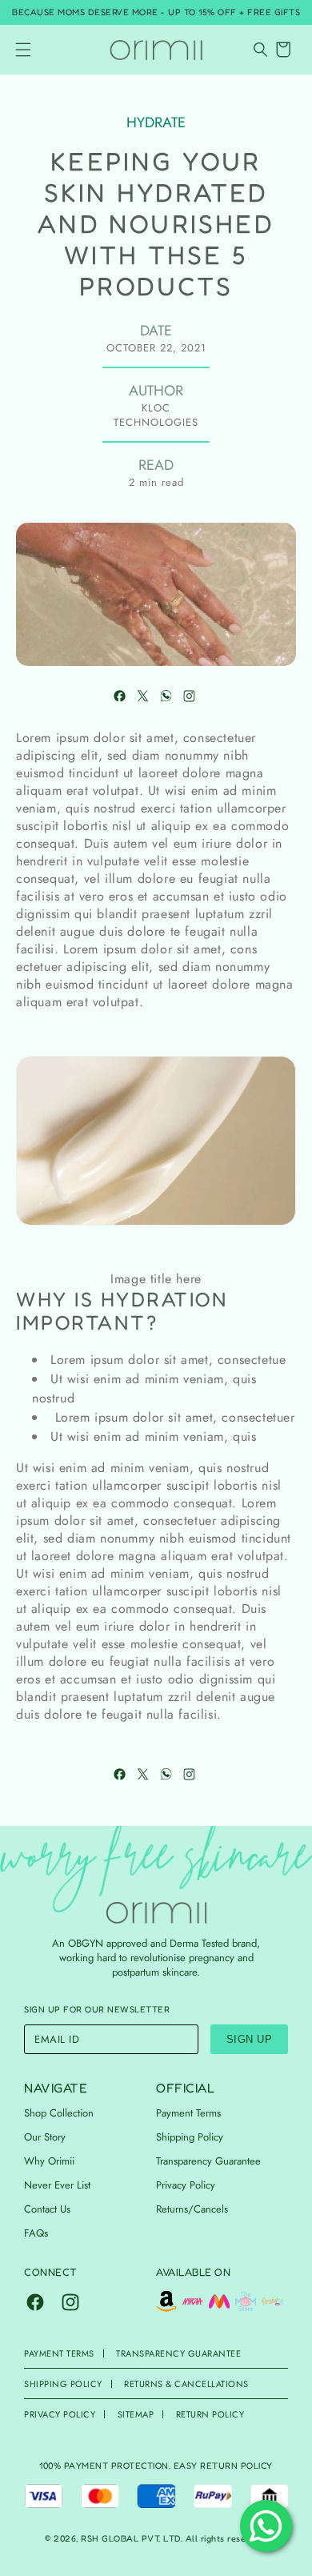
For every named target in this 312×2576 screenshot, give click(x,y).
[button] (23, 50)
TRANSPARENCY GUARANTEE (178, 2353)
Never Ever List (57, 2185)
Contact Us (47, 2209)
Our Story (45, 2137)
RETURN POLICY (210, 2414)
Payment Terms (188, 2113)
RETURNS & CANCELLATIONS (186, 2384)
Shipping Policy (190, 2137)
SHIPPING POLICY (63, 2384)
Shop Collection (59, 2113)
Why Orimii (49, 2161)
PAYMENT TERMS (59, 2353)
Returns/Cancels (192, 2209)
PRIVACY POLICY (60, 2414)
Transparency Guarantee (208, 2161)
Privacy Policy (186, 2185)
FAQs (36, 2233)
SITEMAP (136, 2414)
